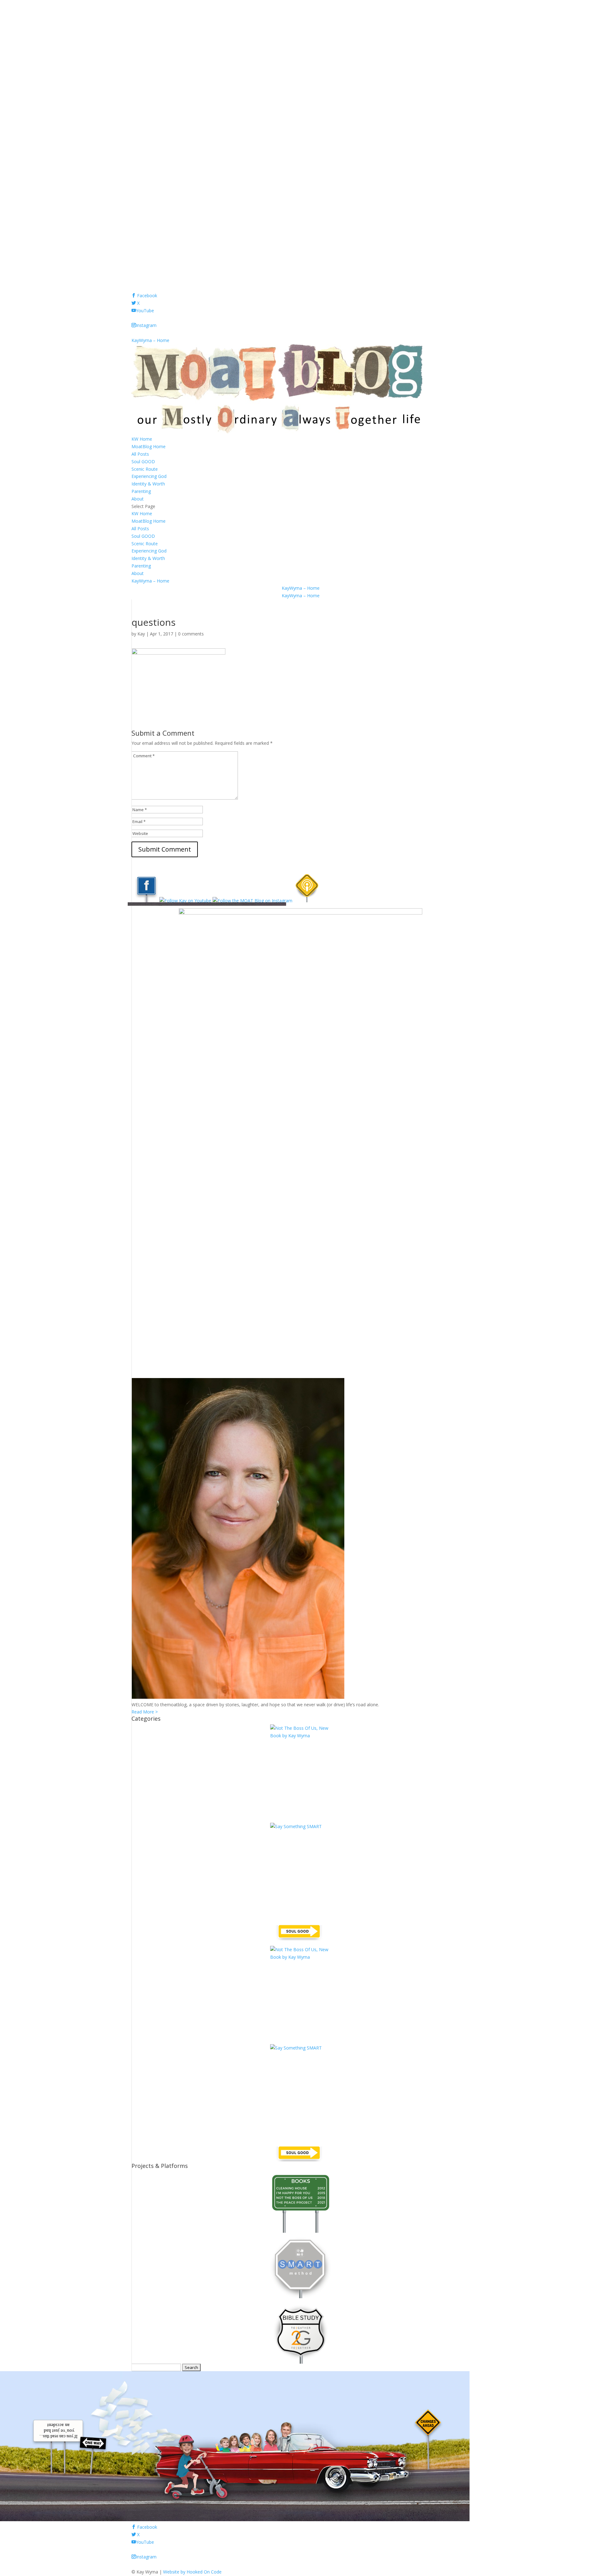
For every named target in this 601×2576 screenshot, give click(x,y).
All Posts (140, 454)
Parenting (141, 491)
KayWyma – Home (150, 340)
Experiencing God (149, 476)
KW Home (142, 439)
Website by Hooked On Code (192, 2572)
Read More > (145, 1712)
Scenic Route (145, 469)
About (138, 499)
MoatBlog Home (149, 446)
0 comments (191, 634)
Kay (141, 634)
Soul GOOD (143, 461)
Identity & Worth (148, 484)
